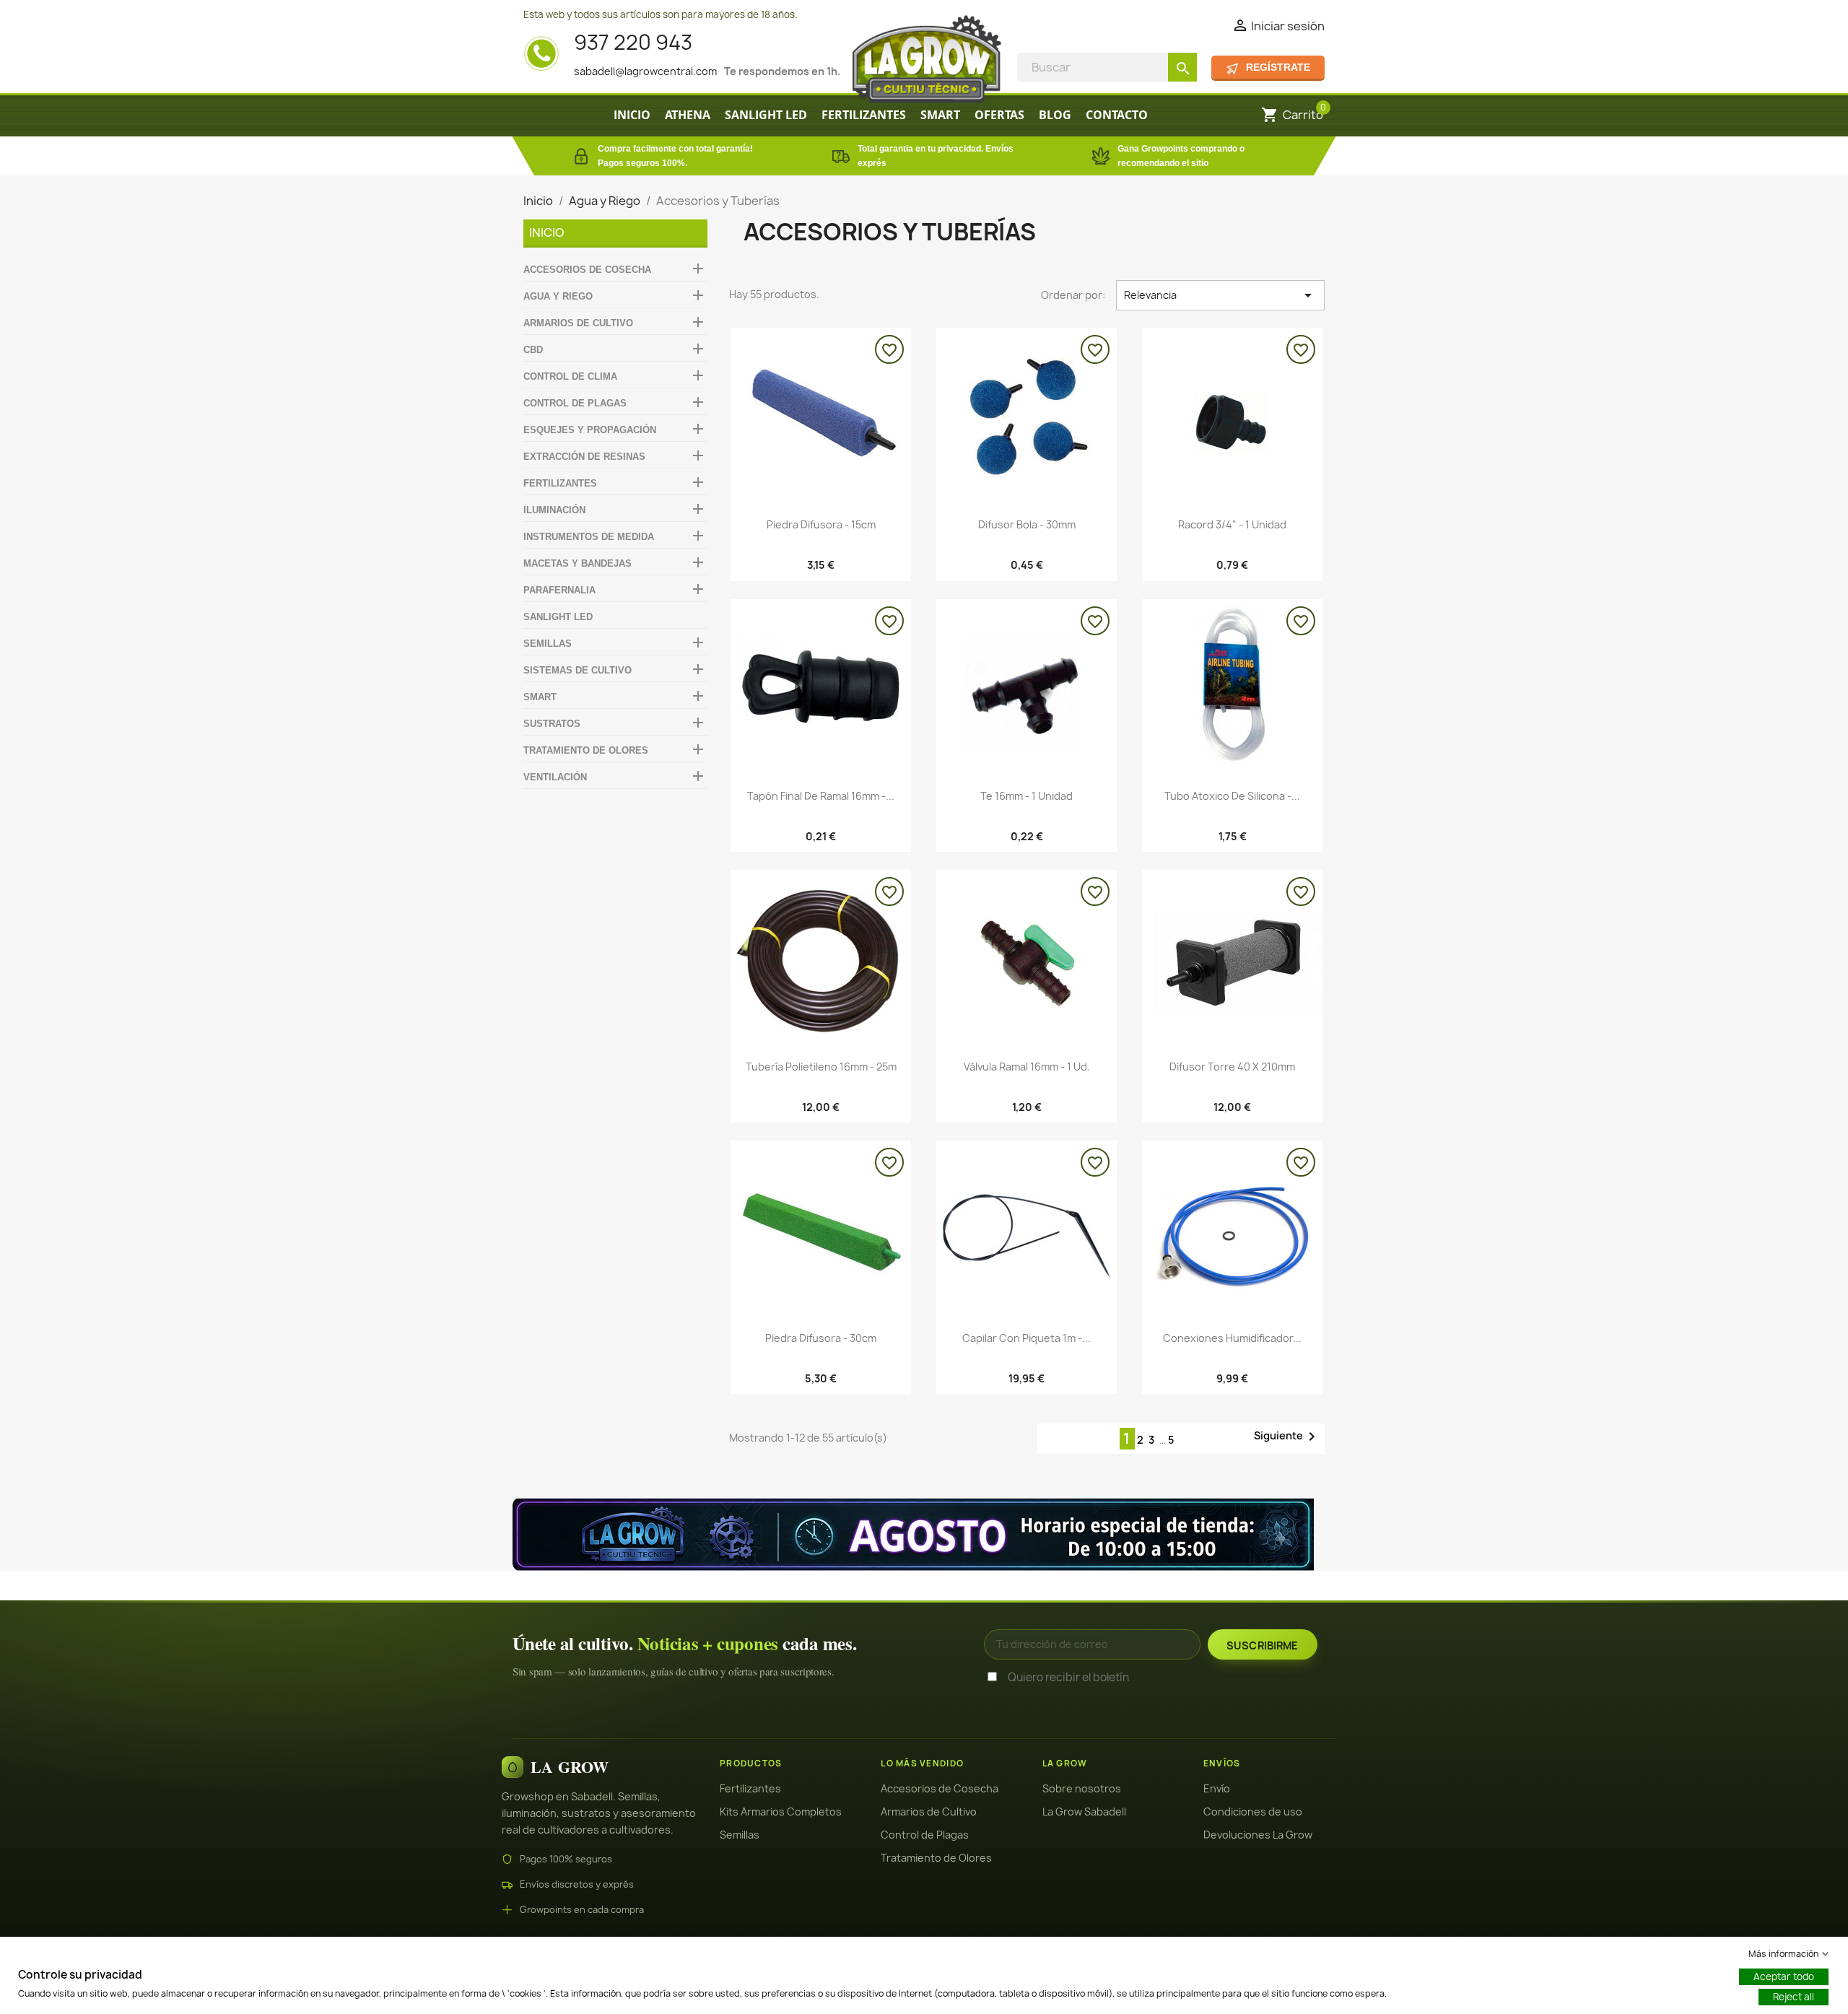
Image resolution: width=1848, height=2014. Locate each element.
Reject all (1793, 1997)
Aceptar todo (1784, 1976)
